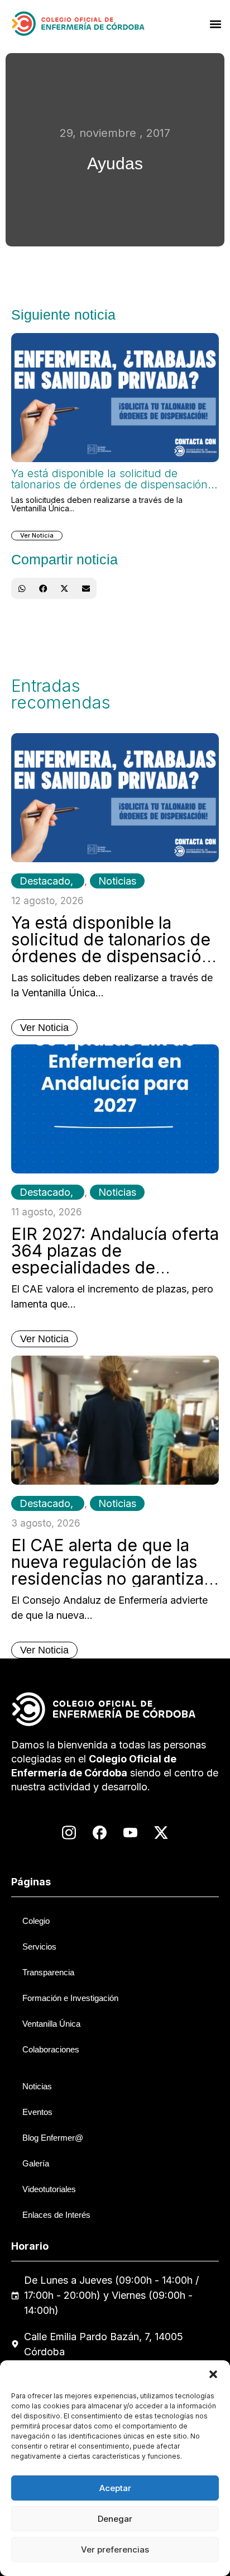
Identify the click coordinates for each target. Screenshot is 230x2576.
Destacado (45, 881)
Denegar (115, 2519)
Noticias (117, 881)
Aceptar (115, 2488)
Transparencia (48, 1972)
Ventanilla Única (51, 2024)
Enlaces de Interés (56, 2215)
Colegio (36, 1921)
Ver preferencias (115, 2549)
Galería (36, 2163)
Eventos (37, 2112)
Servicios (39, 1947)
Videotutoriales (49, 2189)
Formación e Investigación (70, 1998)
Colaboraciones (51, 2049)
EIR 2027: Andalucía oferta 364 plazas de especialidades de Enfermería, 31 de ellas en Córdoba (115, 1267)
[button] (213, 2374)
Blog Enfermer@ (53, 2138)
